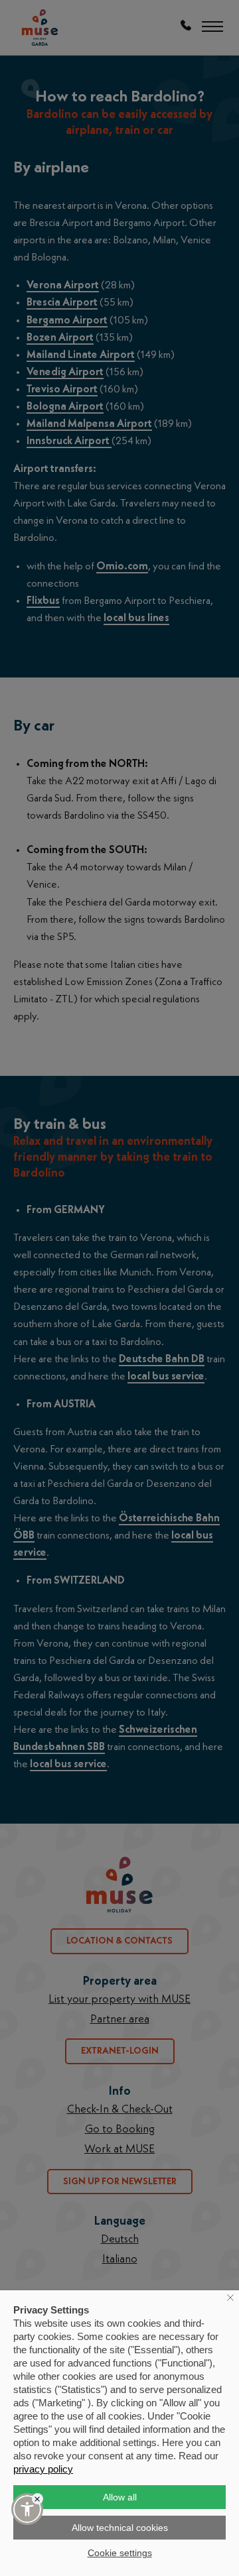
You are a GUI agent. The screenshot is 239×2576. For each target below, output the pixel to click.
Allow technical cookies (120, 2528)
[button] (27, 2509)
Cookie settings (120, 2553)
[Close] (38, 2499)
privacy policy (43, 2469)
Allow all (120, 2497)
